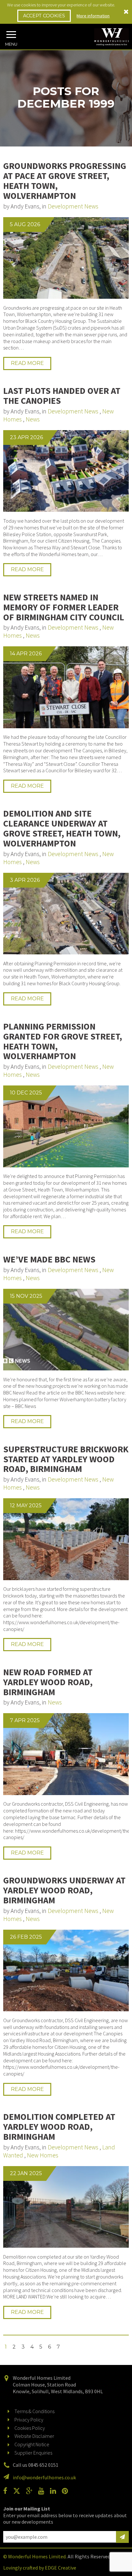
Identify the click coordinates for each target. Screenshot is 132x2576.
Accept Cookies (44, 16)
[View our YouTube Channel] (44, 2491)
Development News (73, 206)
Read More (27, 363)
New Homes (43, 2155)
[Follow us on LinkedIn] (55, 2491)
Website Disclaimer (34, 2436)
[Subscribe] (122, 2537)
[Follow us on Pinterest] (67, 2491)
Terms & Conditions (34, 2411)
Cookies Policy (30, 2428)
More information (93, 16)
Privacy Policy (29, 2420)
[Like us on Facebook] (8, 2491)
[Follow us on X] (19, 2491)
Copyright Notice (32, 2444)
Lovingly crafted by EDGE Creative (40, 2568)
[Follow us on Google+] (32, 2491)
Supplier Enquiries (33, 2453)
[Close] (126, 12)
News (33, 419)
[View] (66, 258)
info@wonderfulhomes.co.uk (44, 2477)
